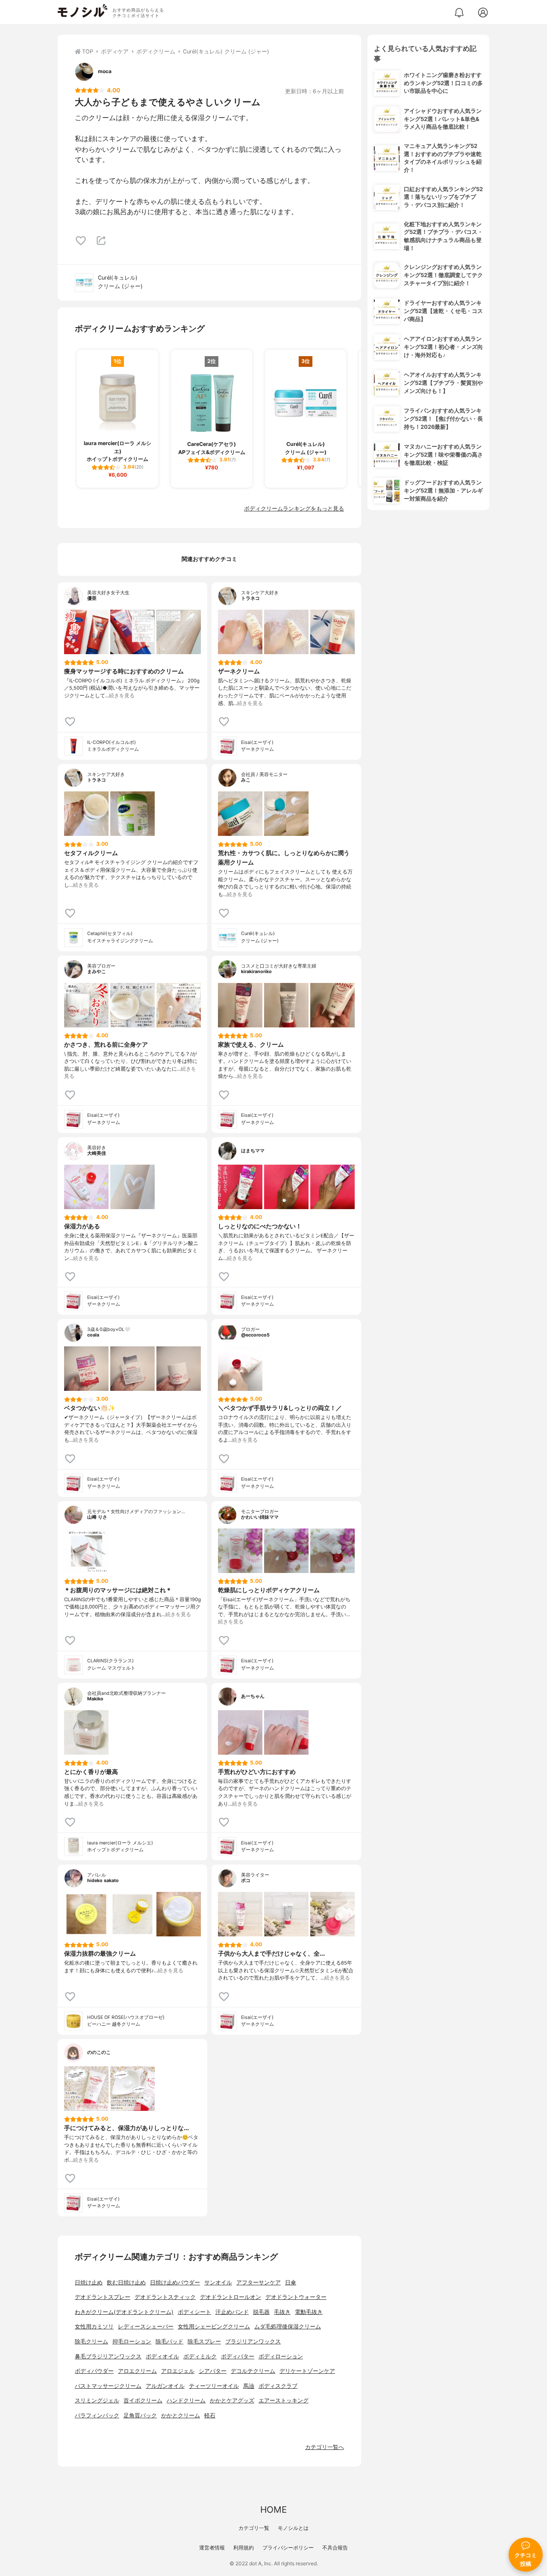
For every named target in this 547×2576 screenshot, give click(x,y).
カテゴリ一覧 (254, 2528)
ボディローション (281, 2356)
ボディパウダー (94, 2371)
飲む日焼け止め (126, 2282)
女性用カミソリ (94, 2327)
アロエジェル (178, 2371)
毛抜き (282, 2312)
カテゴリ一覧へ (325, 2447)
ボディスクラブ (278, 2386)
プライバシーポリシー (288, 2548)
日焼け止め (89, 2282)
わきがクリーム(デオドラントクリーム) (124, 2312)
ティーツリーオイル (214, 2386)
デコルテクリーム (253, 2371)
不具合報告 (335, 2548)
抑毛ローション (132, 2341)
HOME (273, 2510)
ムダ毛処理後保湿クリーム (288, 2327)
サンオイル (218, 2282)
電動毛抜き (309, 2312)
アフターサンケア (259, 2282)
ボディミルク (200, 2356)
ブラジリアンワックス (253, 2341)
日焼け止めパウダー (175, 2282)
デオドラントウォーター (296, 2297)
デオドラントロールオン (231, 2297)
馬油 (249, 2386)
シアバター (213, 2371)
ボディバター (238, 2356)
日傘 (291, 2282)
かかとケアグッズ (232, 2400)
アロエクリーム (137, 2371)
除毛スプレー (204, 2341)
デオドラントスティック (165, 2297)
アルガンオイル (165, 2386)
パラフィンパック (97, 2415)
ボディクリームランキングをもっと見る (294, 509)
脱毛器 (261, 2312)
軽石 (210, 2415)
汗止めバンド (232, 2312)
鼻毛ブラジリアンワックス (108, 2356)
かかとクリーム (181, 2415)
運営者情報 (212, 2548)
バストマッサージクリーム (108, 2386)
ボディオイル (162, 2356)
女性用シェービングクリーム (214, 2327)
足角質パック (140, 2415)
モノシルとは (293, 2528)
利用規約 (244, 2548)
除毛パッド (169, 2341)
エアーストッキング (284, 2400)
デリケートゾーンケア (307, 2371)
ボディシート (194, 2312)
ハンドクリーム (186, 2400)
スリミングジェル (97, 2400)
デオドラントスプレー (103, 2297)
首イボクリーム (143, 2400)
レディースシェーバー (146, 2327)
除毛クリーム (91, 2341)
